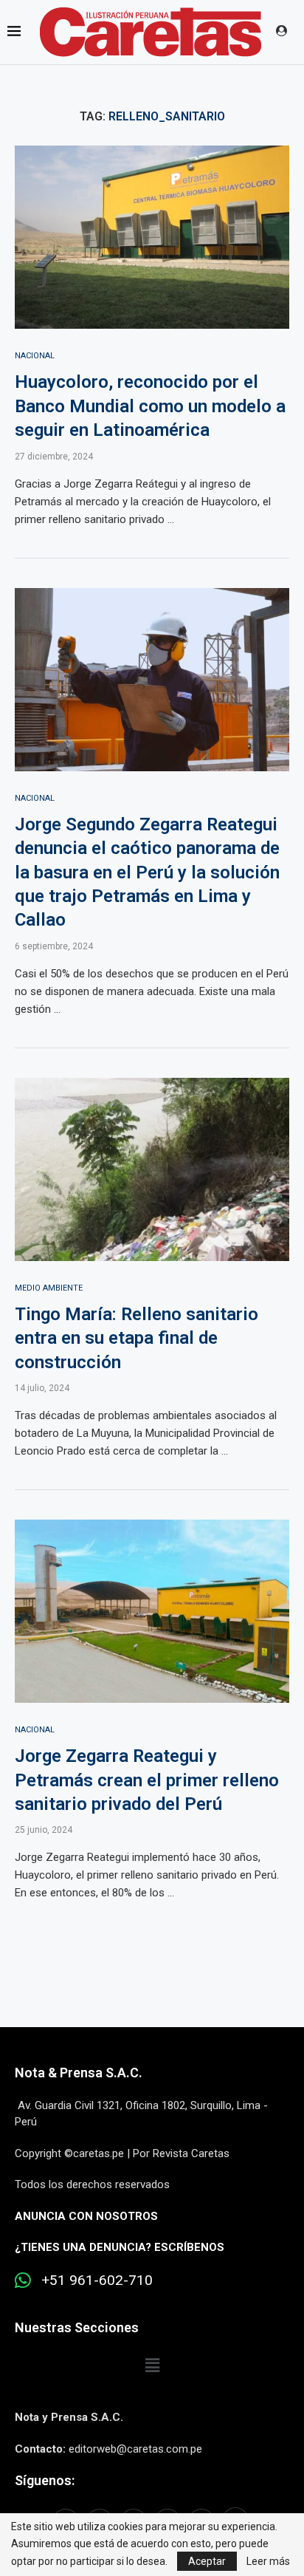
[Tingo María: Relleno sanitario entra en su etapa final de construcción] (152, 1169)
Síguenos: (45, 2480)
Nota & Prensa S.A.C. (79, 2073)
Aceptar (207, 2561)
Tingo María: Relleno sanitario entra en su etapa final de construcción (137, 1338)
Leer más (268, 2561)
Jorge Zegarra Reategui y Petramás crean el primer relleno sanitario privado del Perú (147, 1780)
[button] (152, 2365)
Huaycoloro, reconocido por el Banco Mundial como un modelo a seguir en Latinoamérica (150, 406)
